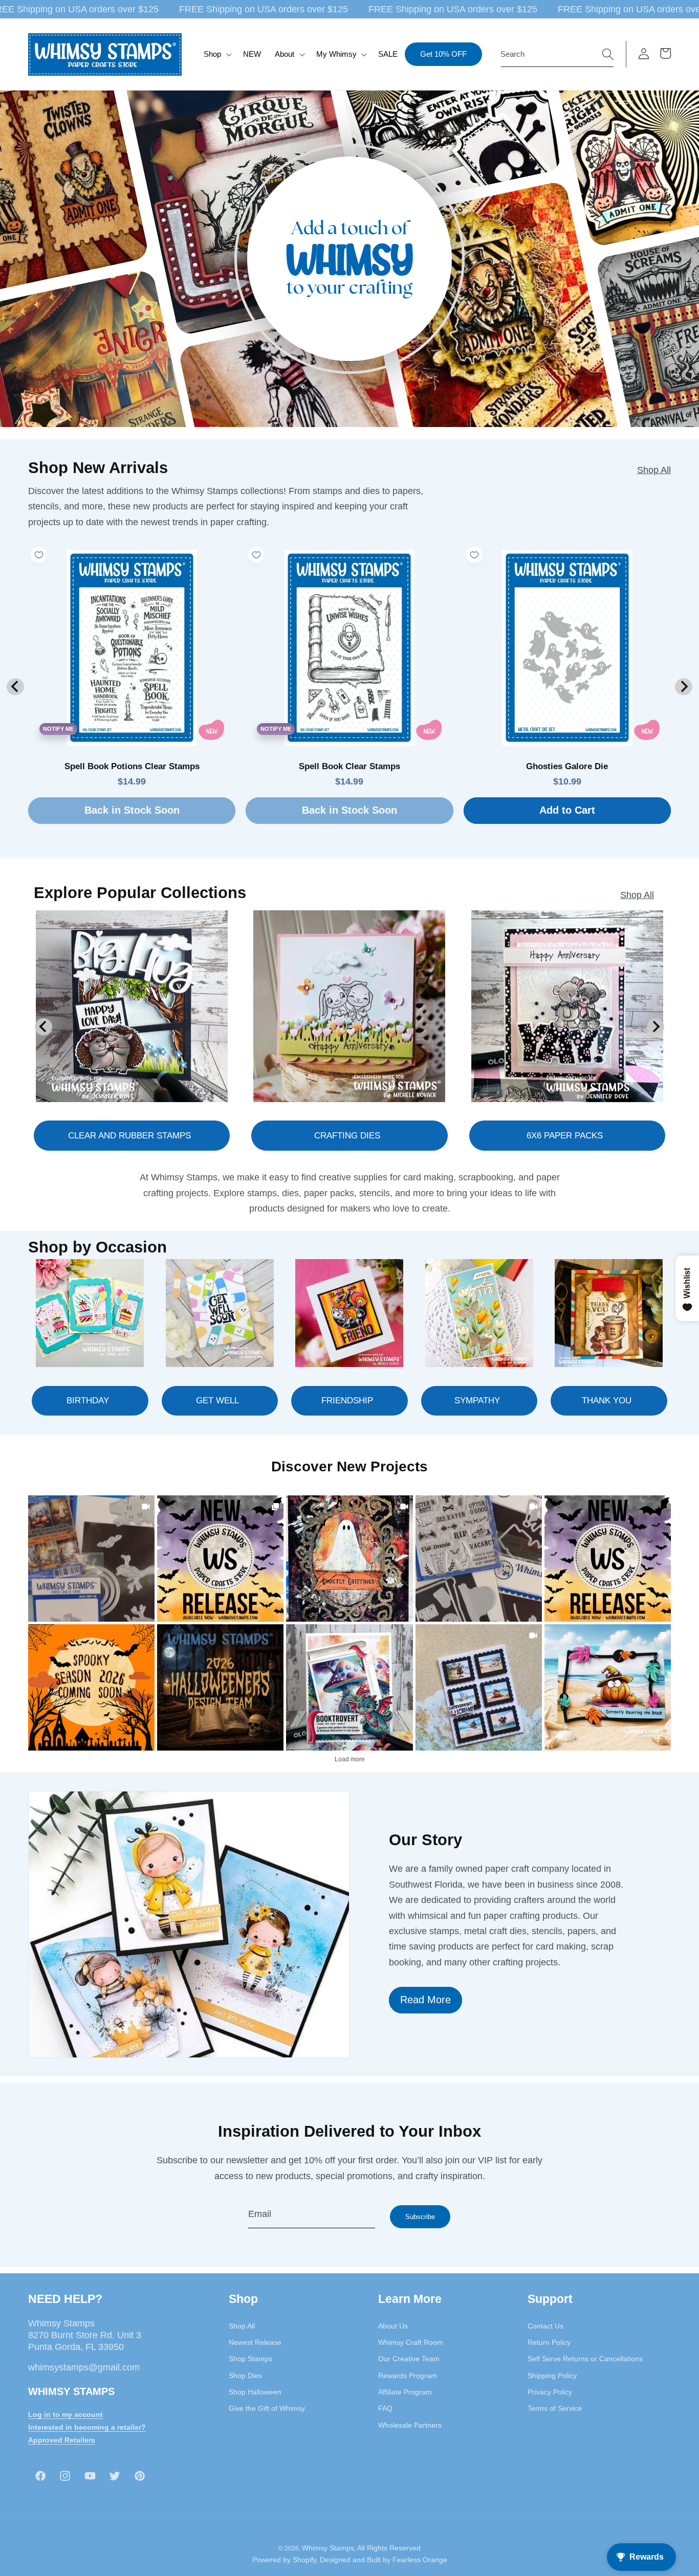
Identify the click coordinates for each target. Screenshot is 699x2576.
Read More (425, 2000)
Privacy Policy (550, 2392)
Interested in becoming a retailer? (87, 2427)
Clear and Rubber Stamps (129, 1135)
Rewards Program (408, 2376)
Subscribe (420, 2217)
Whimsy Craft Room (411, 2343)
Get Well (217, 1401)
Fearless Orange (420, 2560)
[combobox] (557, 54)
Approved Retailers (62, 2440)
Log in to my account (65, 2415)
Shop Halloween (255, 2392)
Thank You (607, 1401)
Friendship (347, 1401)
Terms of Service (555, 2409)
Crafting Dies (347, 1135)
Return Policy (549, 2343)
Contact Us (545, 2326)
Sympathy (477, 1401)
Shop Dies (245, 2376)
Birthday (88, 1401)
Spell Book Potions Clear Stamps (132, 766)
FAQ (385, 2409)
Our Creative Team (409, 2359)
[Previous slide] (15, 687)
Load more (350, 1759)
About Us (393, 2326)
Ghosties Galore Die (567, 766)
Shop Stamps (250, 2359)
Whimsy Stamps (328, 2548)
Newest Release (255, 2343)
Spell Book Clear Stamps (349, 766)
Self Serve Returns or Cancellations (585, 2359)
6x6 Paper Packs (565, 1135)
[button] (217, 54)
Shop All (654, 470)
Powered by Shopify (285, 2560)
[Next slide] (683, 687)
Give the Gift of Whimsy (267, 2409)
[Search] (608, 54)
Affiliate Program (405, 2392)
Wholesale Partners (410, 2425)
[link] (91, 1559)
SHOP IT (349, 1687)
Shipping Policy (552, 2376)
